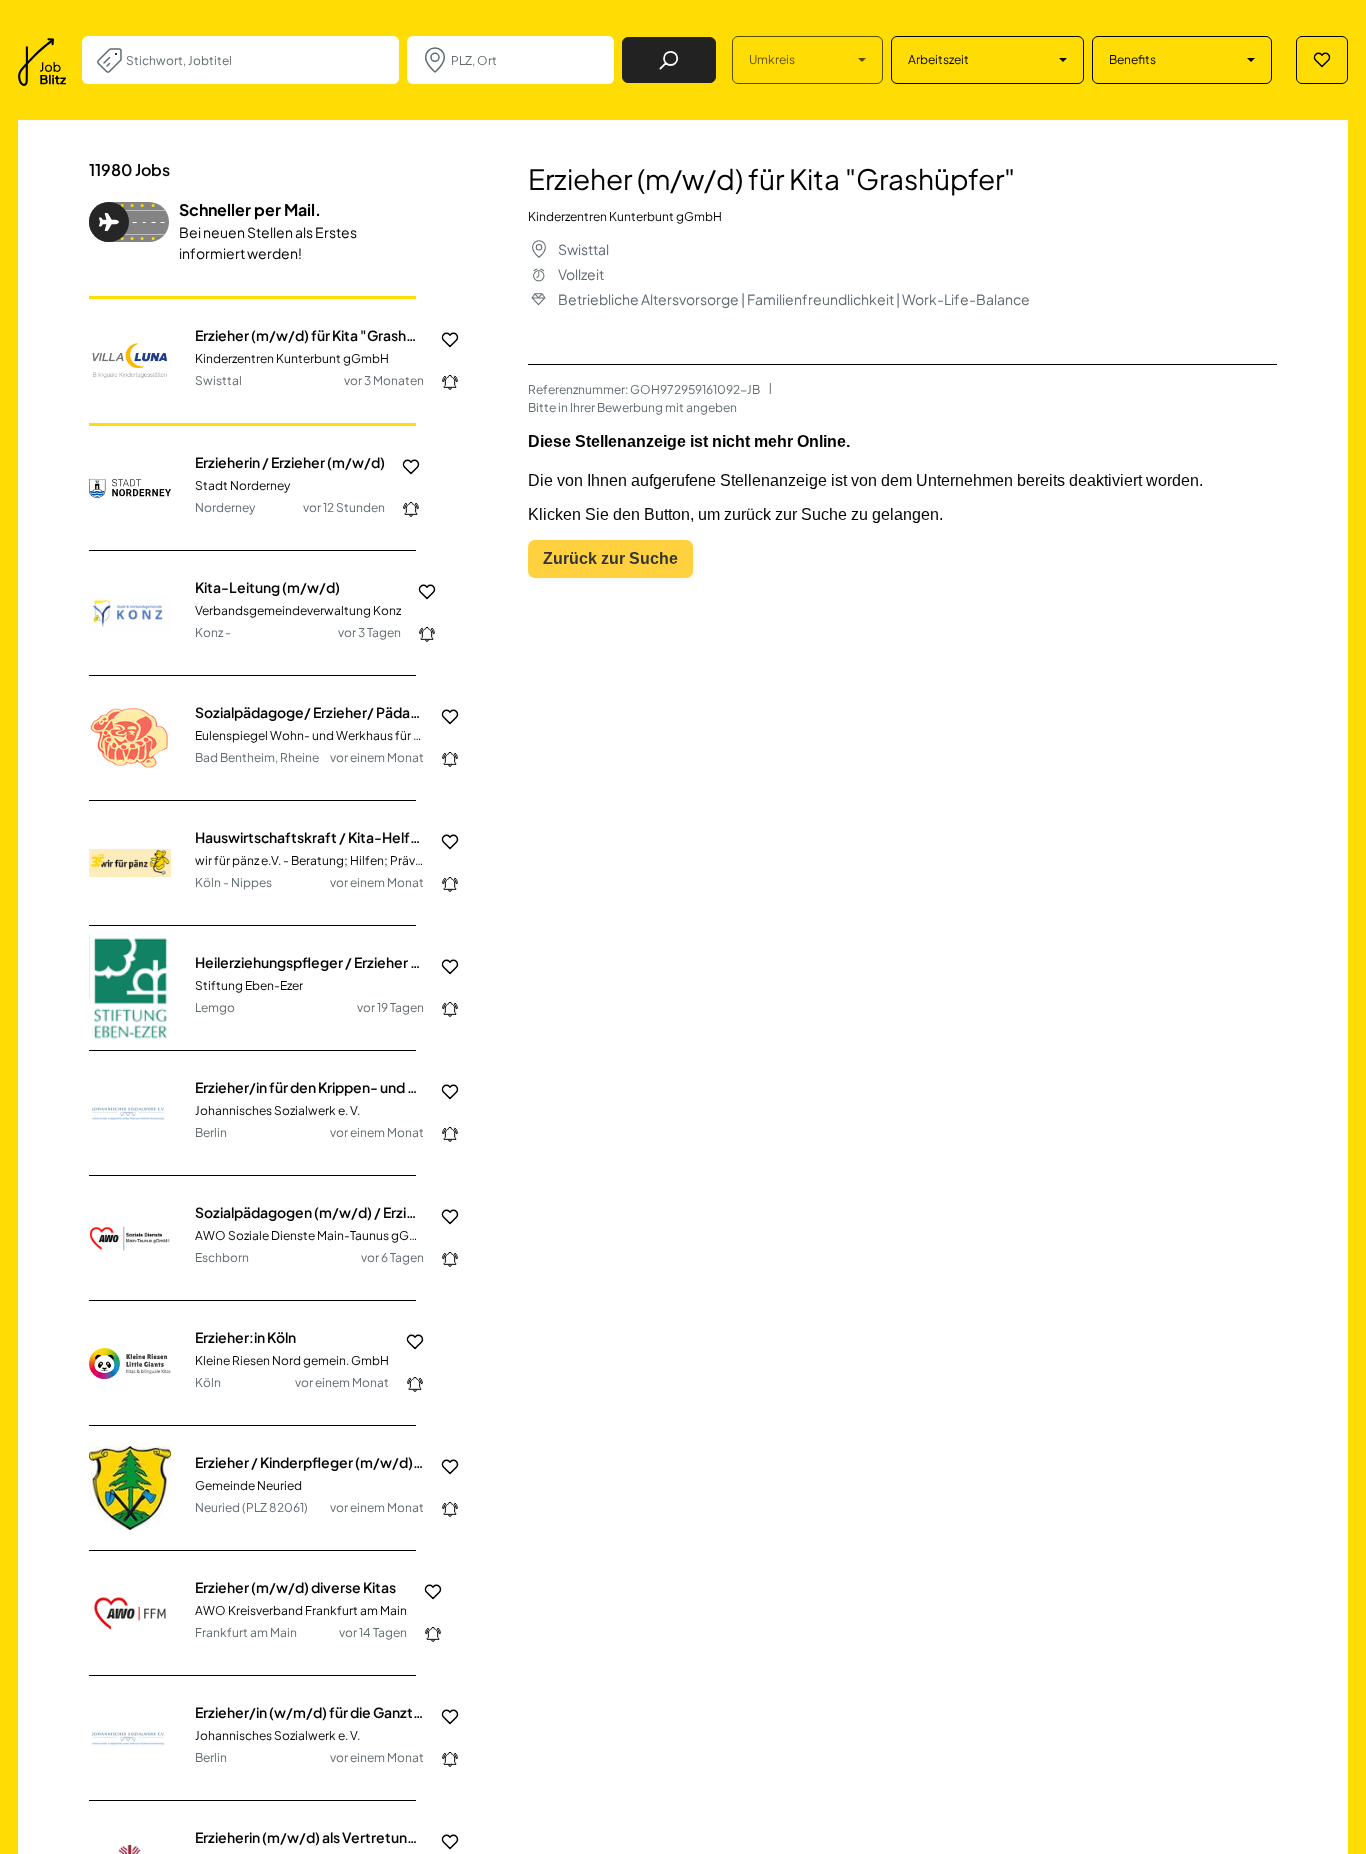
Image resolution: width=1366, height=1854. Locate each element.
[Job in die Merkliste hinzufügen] (442, 340)
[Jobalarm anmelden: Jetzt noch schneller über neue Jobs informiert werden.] (442, 382)
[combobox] (254, 60)
